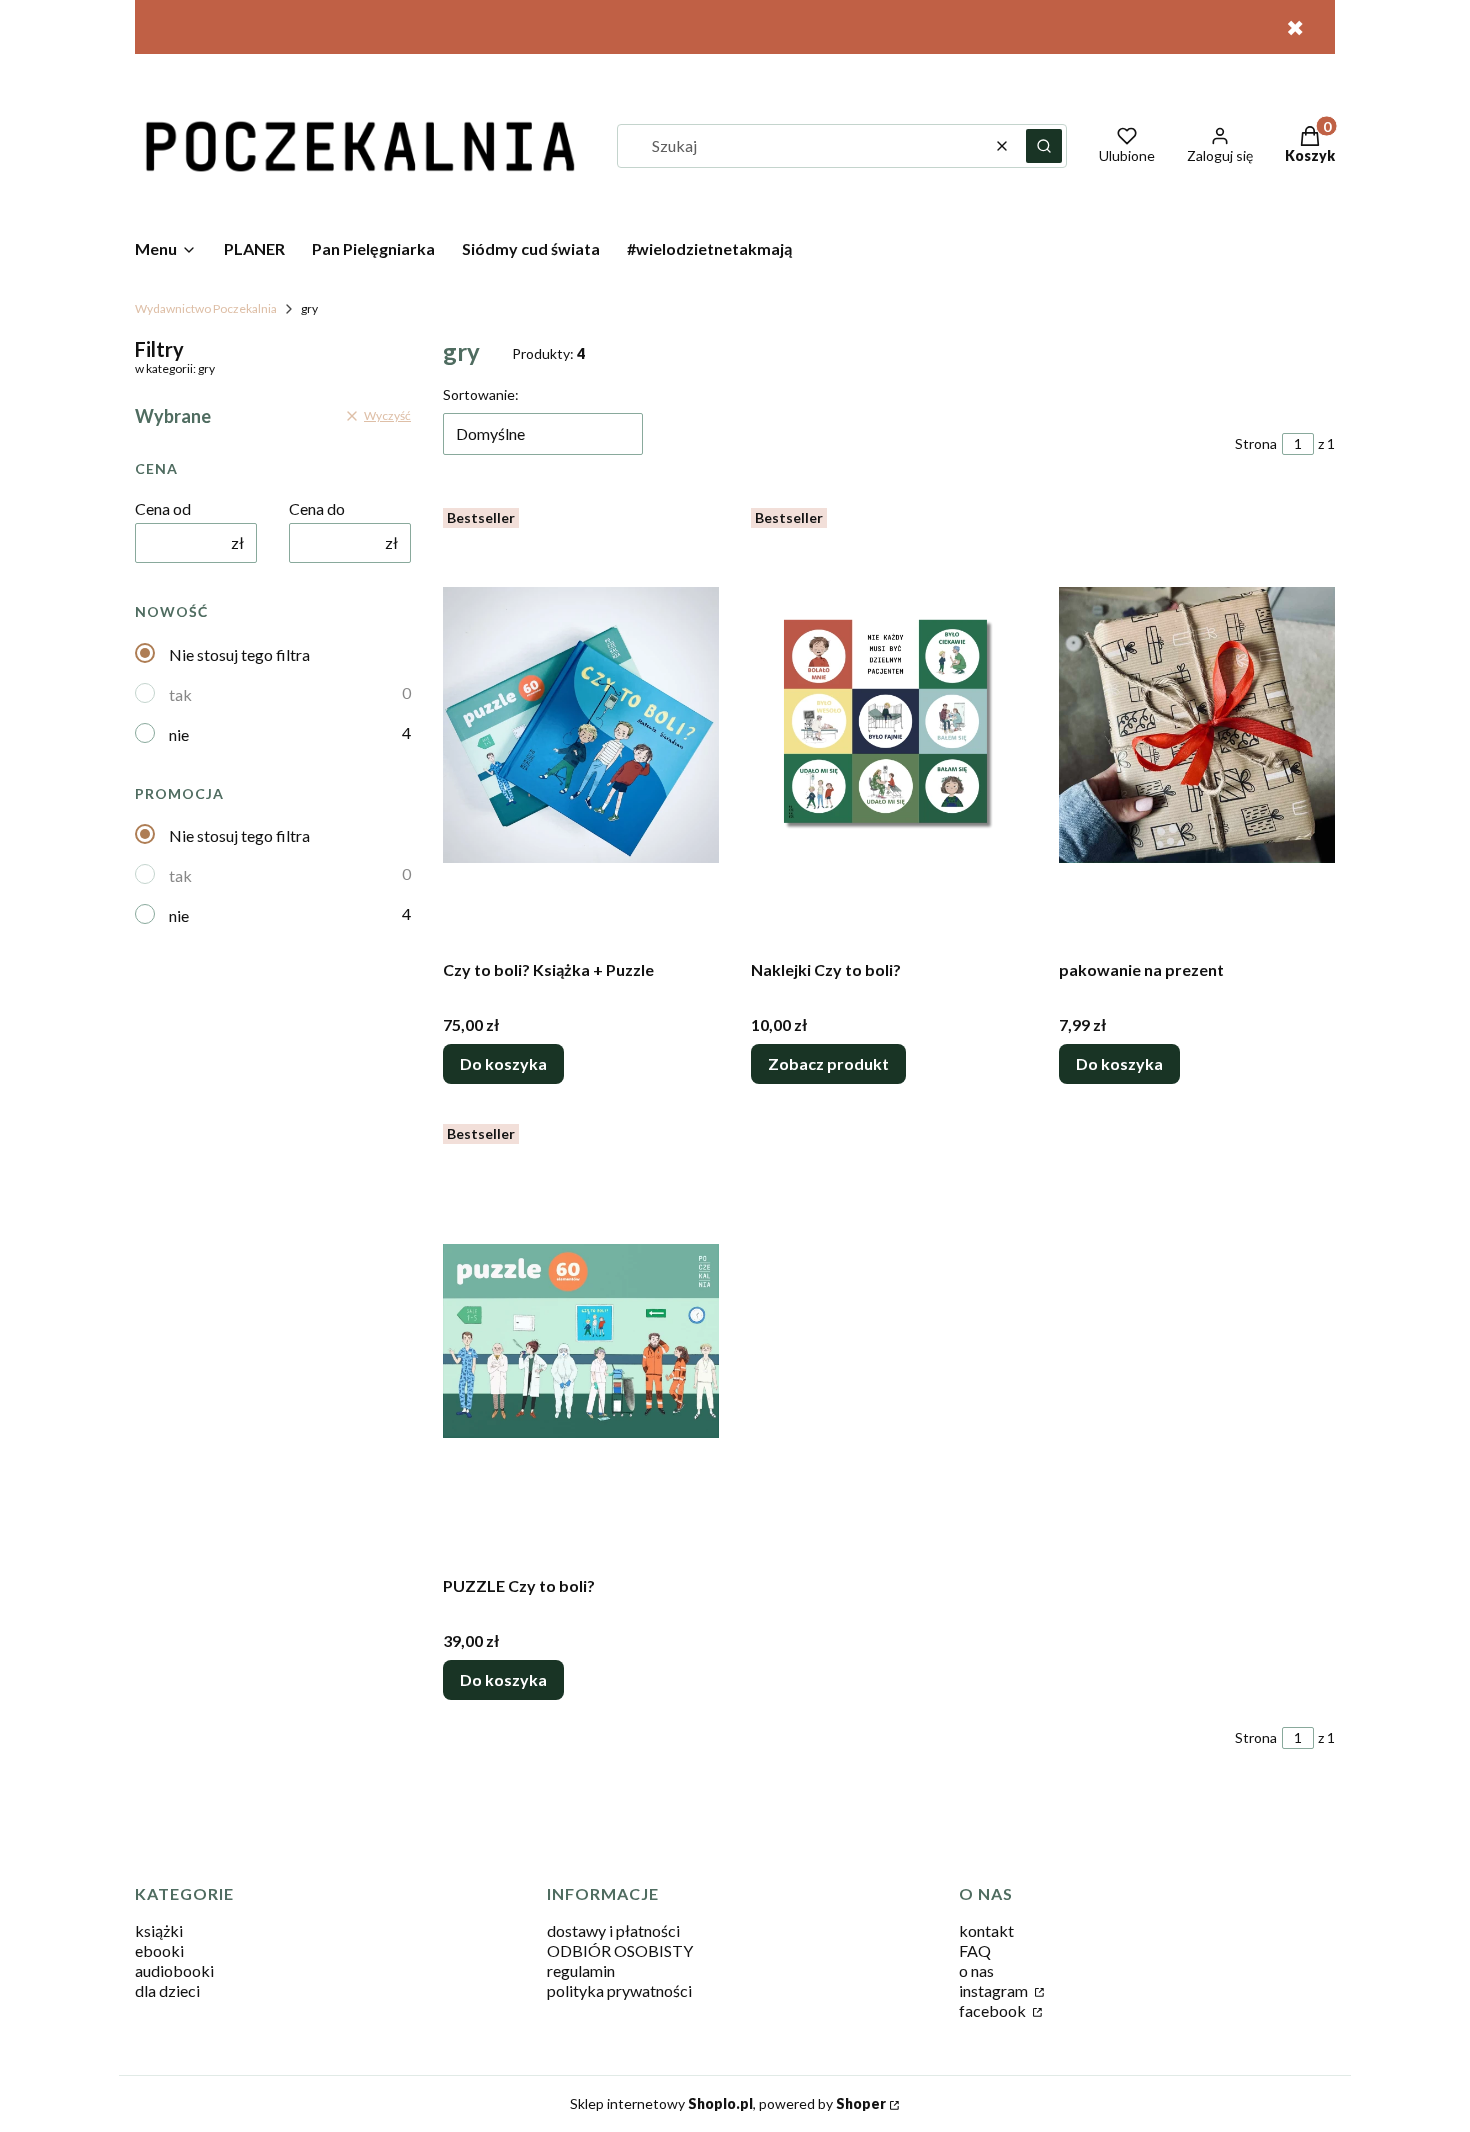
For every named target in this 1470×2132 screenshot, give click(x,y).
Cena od (163, 508)
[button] (1044, 146)
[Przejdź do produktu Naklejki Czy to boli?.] (889, 725)
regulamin (581, 1970)
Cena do (317, 508)
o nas (976, 1970)
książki (159, 1930)
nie (179, 734)
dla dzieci (167, 1990)
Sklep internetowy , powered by (728, 2103)
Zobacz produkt (828, 1063)
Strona (1256, 443)
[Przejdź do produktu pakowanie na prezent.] (1197, 725)
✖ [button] (1295, 27)
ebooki (159, 1950)
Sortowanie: (481, 394)
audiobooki (174, 1970)
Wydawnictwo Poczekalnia (206, 308)
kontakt (986, 1930)
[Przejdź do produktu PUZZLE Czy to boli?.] (581, 1341)
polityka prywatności (619, 1990)
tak (180, 694)
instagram (995, 1990)
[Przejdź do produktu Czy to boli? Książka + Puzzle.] (581, 725)
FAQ (975, 1950)
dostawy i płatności (613, 1930)
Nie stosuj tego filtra (239, 654)
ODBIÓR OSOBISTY (620, 1950)
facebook (994, 2010)
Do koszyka (503, 1063)
